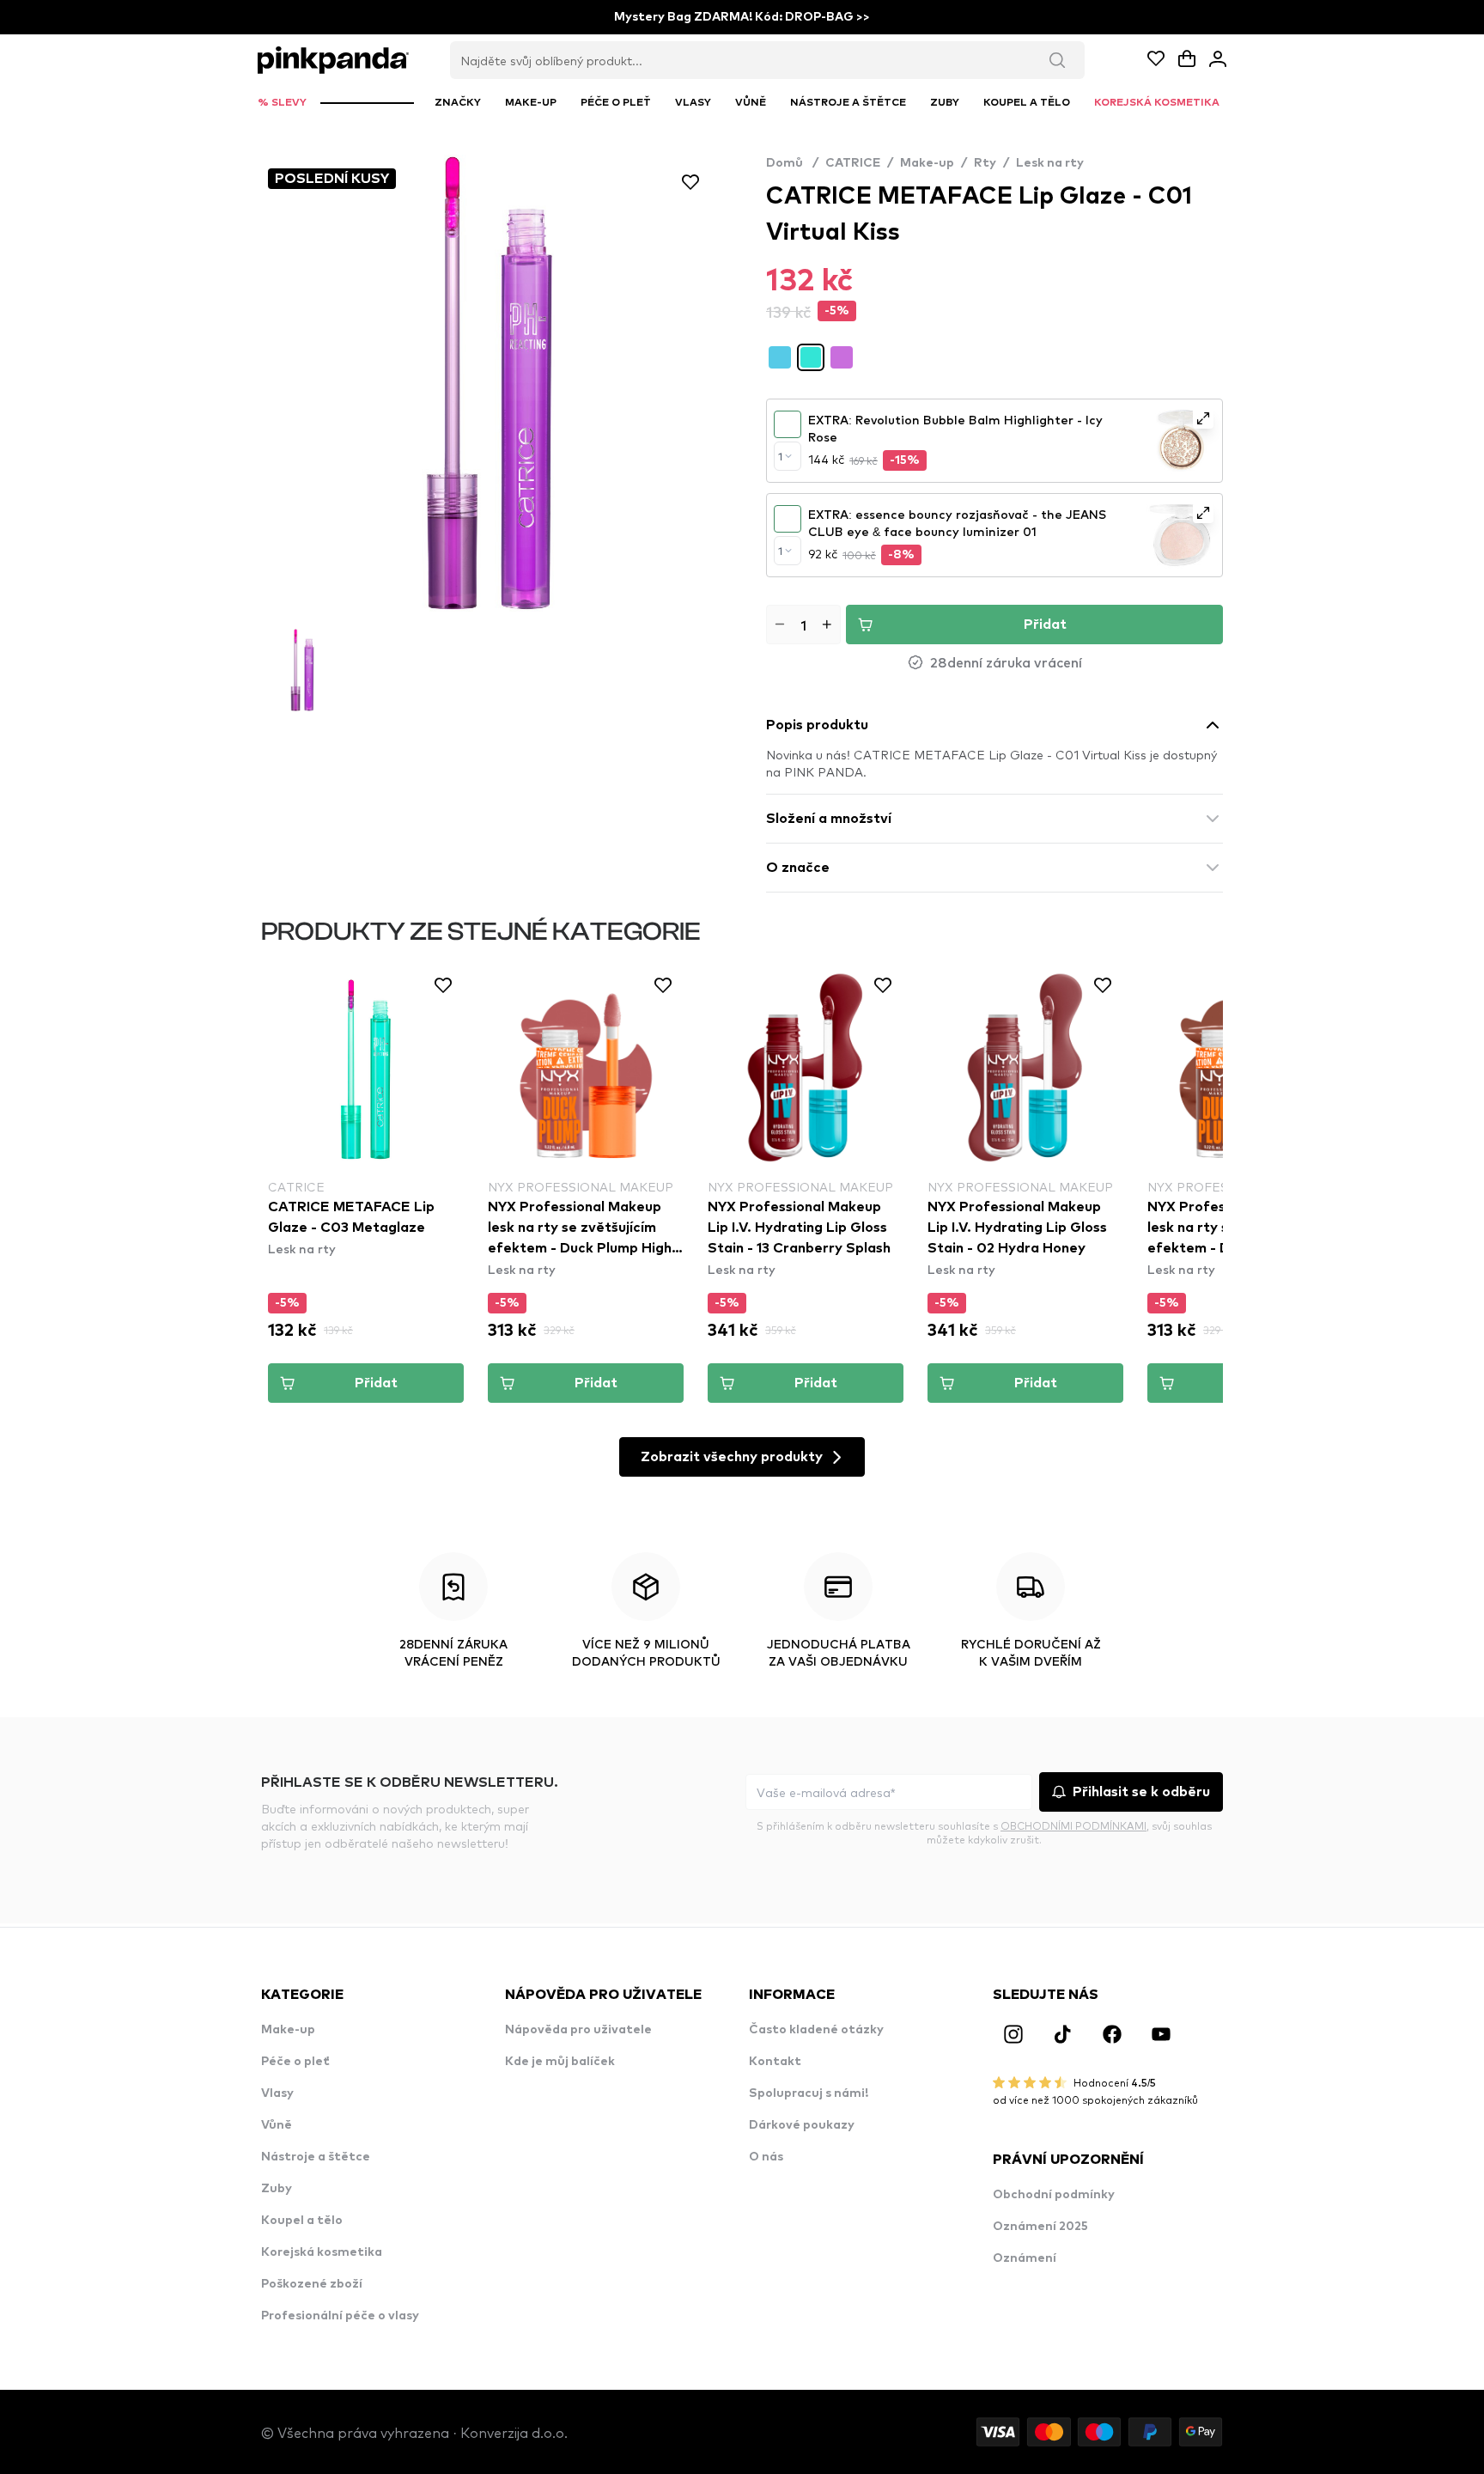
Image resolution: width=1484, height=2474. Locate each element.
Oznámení (1025, 2258)
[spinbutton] (803, 625)
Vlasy (277, 2093)
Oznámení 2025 (1040, 2227)
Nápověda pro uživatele (578, 2030)
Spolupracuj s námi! (809, 2093)
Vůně (277, 2125)
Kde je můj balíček (560, 2062)
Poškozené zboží (312, 2284)
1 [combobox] (780, 456)
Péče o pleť (295, 2062)
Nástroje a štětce (316, 2157)
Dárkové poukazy (802, 2125)
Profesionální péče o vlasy (340, 2316)
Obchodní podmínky (1054, 2195)
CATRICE (853, 163)
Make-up (927, 163)
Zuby (277, 2189)
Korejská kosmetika (322, 2252)
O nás (766, 2157)
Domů (792, 163)
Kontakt (775, 2062)
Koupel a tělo (302, 2221)
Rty (985, 163)
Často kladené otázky (816, 2030)
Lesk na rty (1050, 163)
